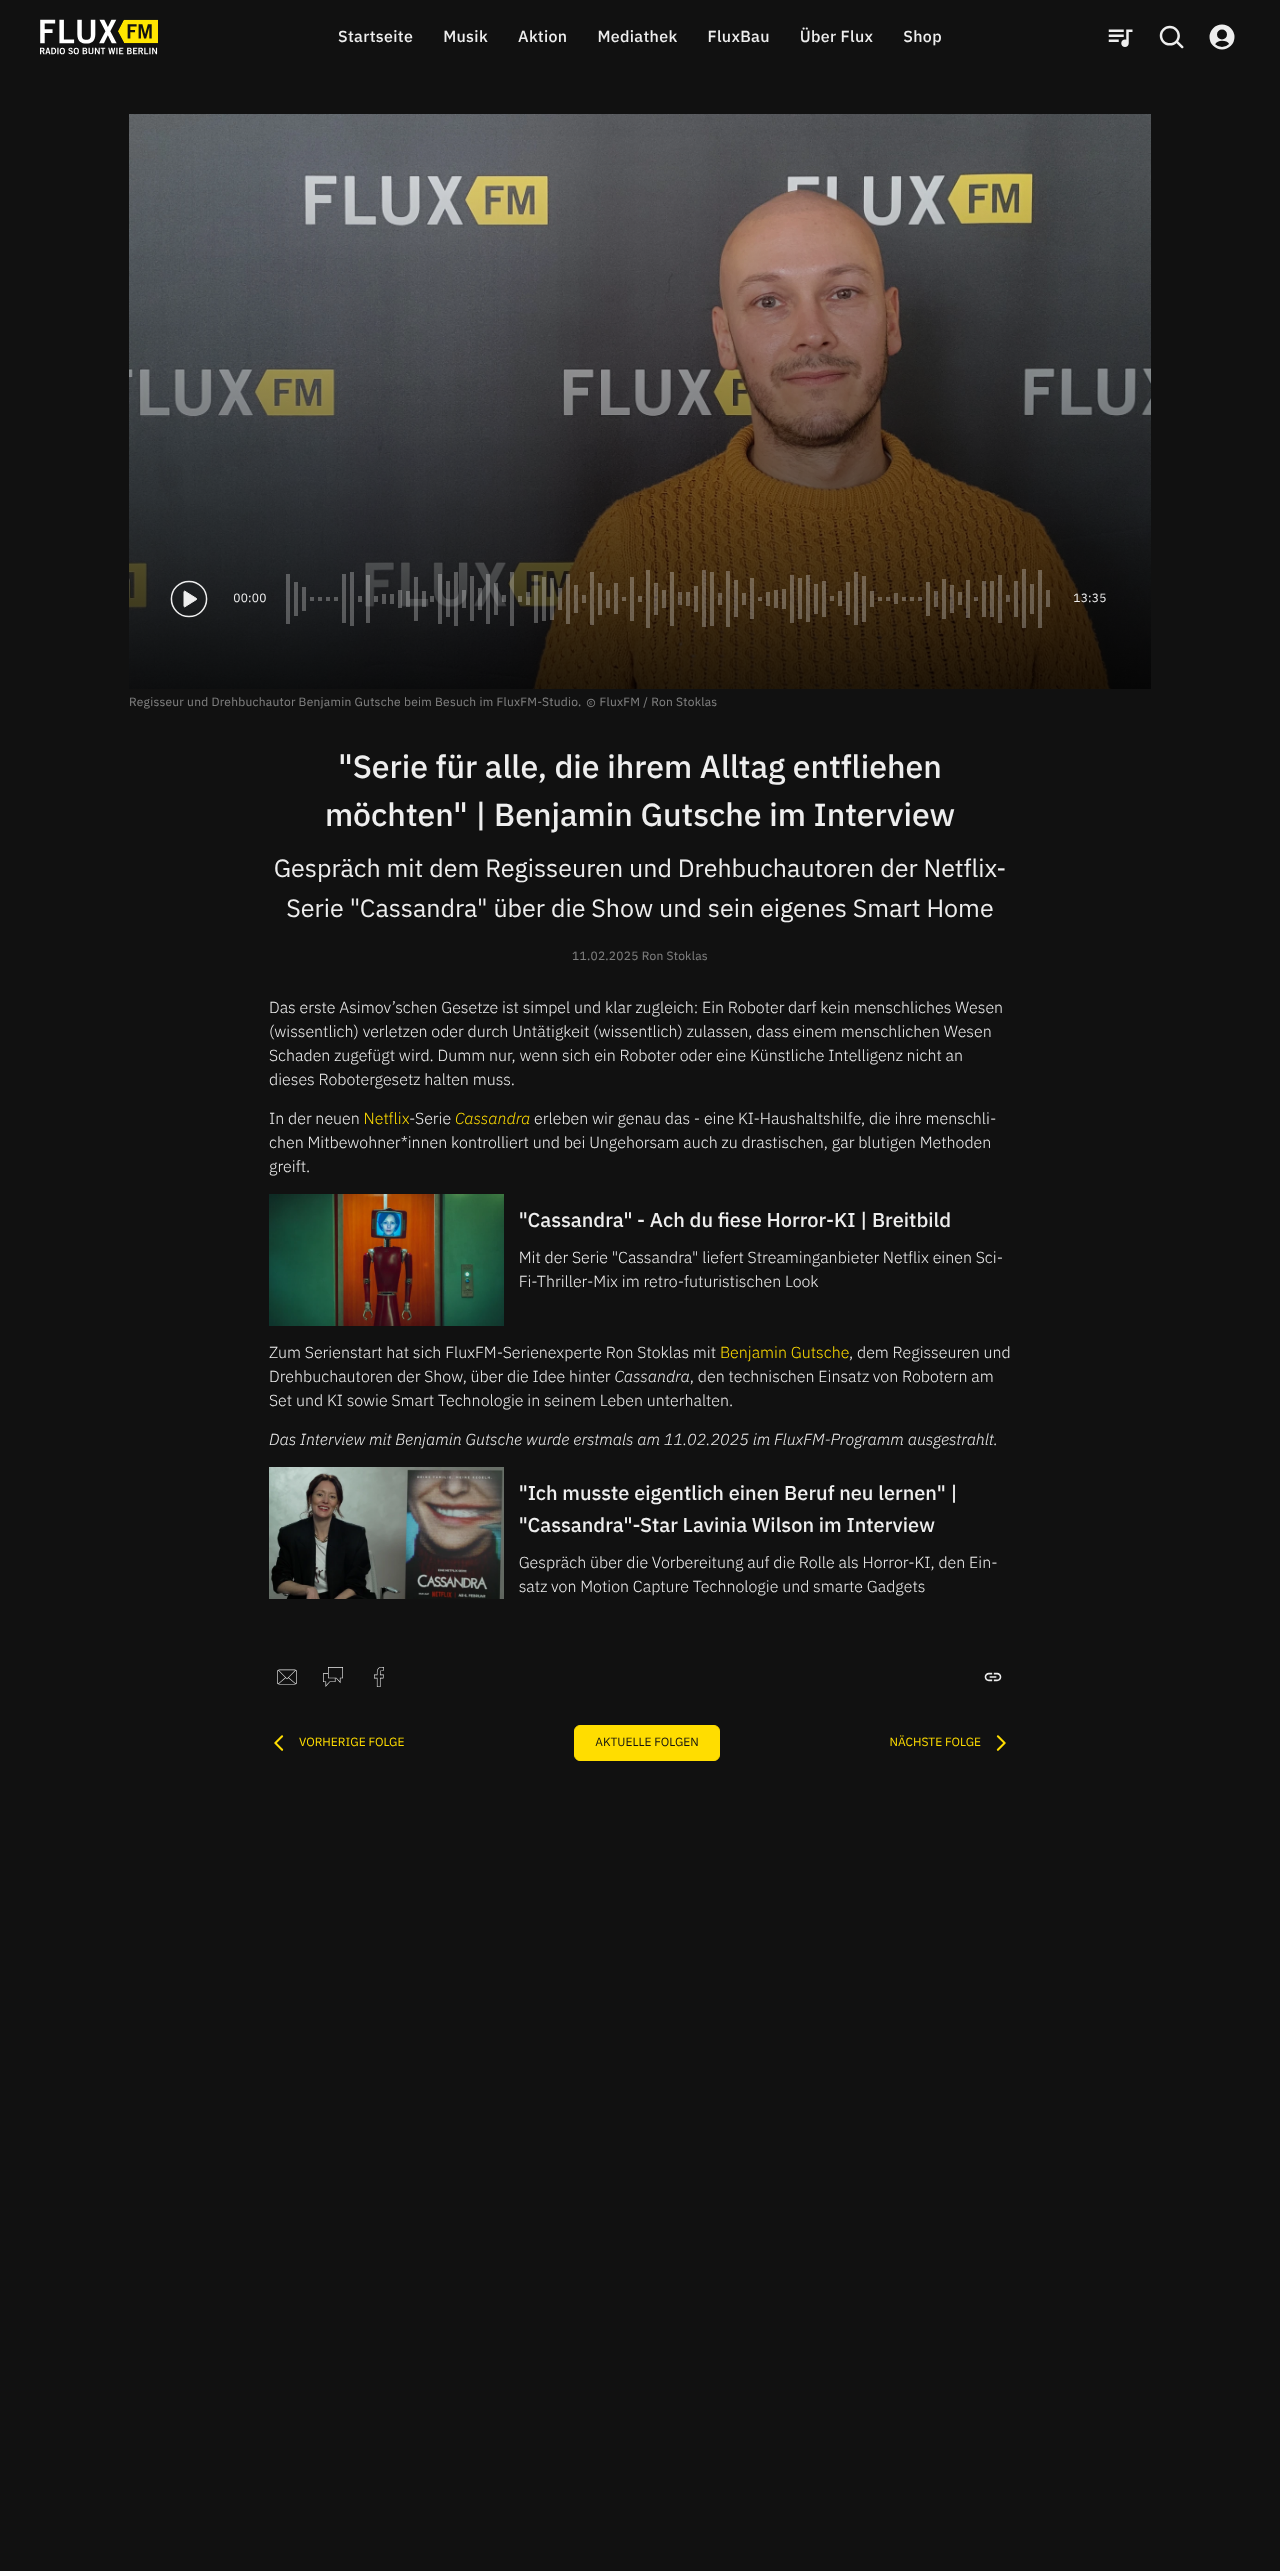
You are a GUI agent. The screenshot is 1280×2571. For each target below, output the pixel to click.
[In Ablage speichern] (993, 1677)
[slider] (670, 599)
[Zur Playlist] (1120, 37)
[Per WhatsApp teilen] (333, 1677)
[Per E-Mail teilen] (287, 1677)
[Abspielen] (189, 599)
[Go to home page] (99, 37)
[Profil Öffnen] (1222, 37)
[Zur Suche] (1171, 37)
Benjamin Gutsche (784, 1353)
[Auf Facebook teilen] (379, 1677)
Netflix (386, 1119)
